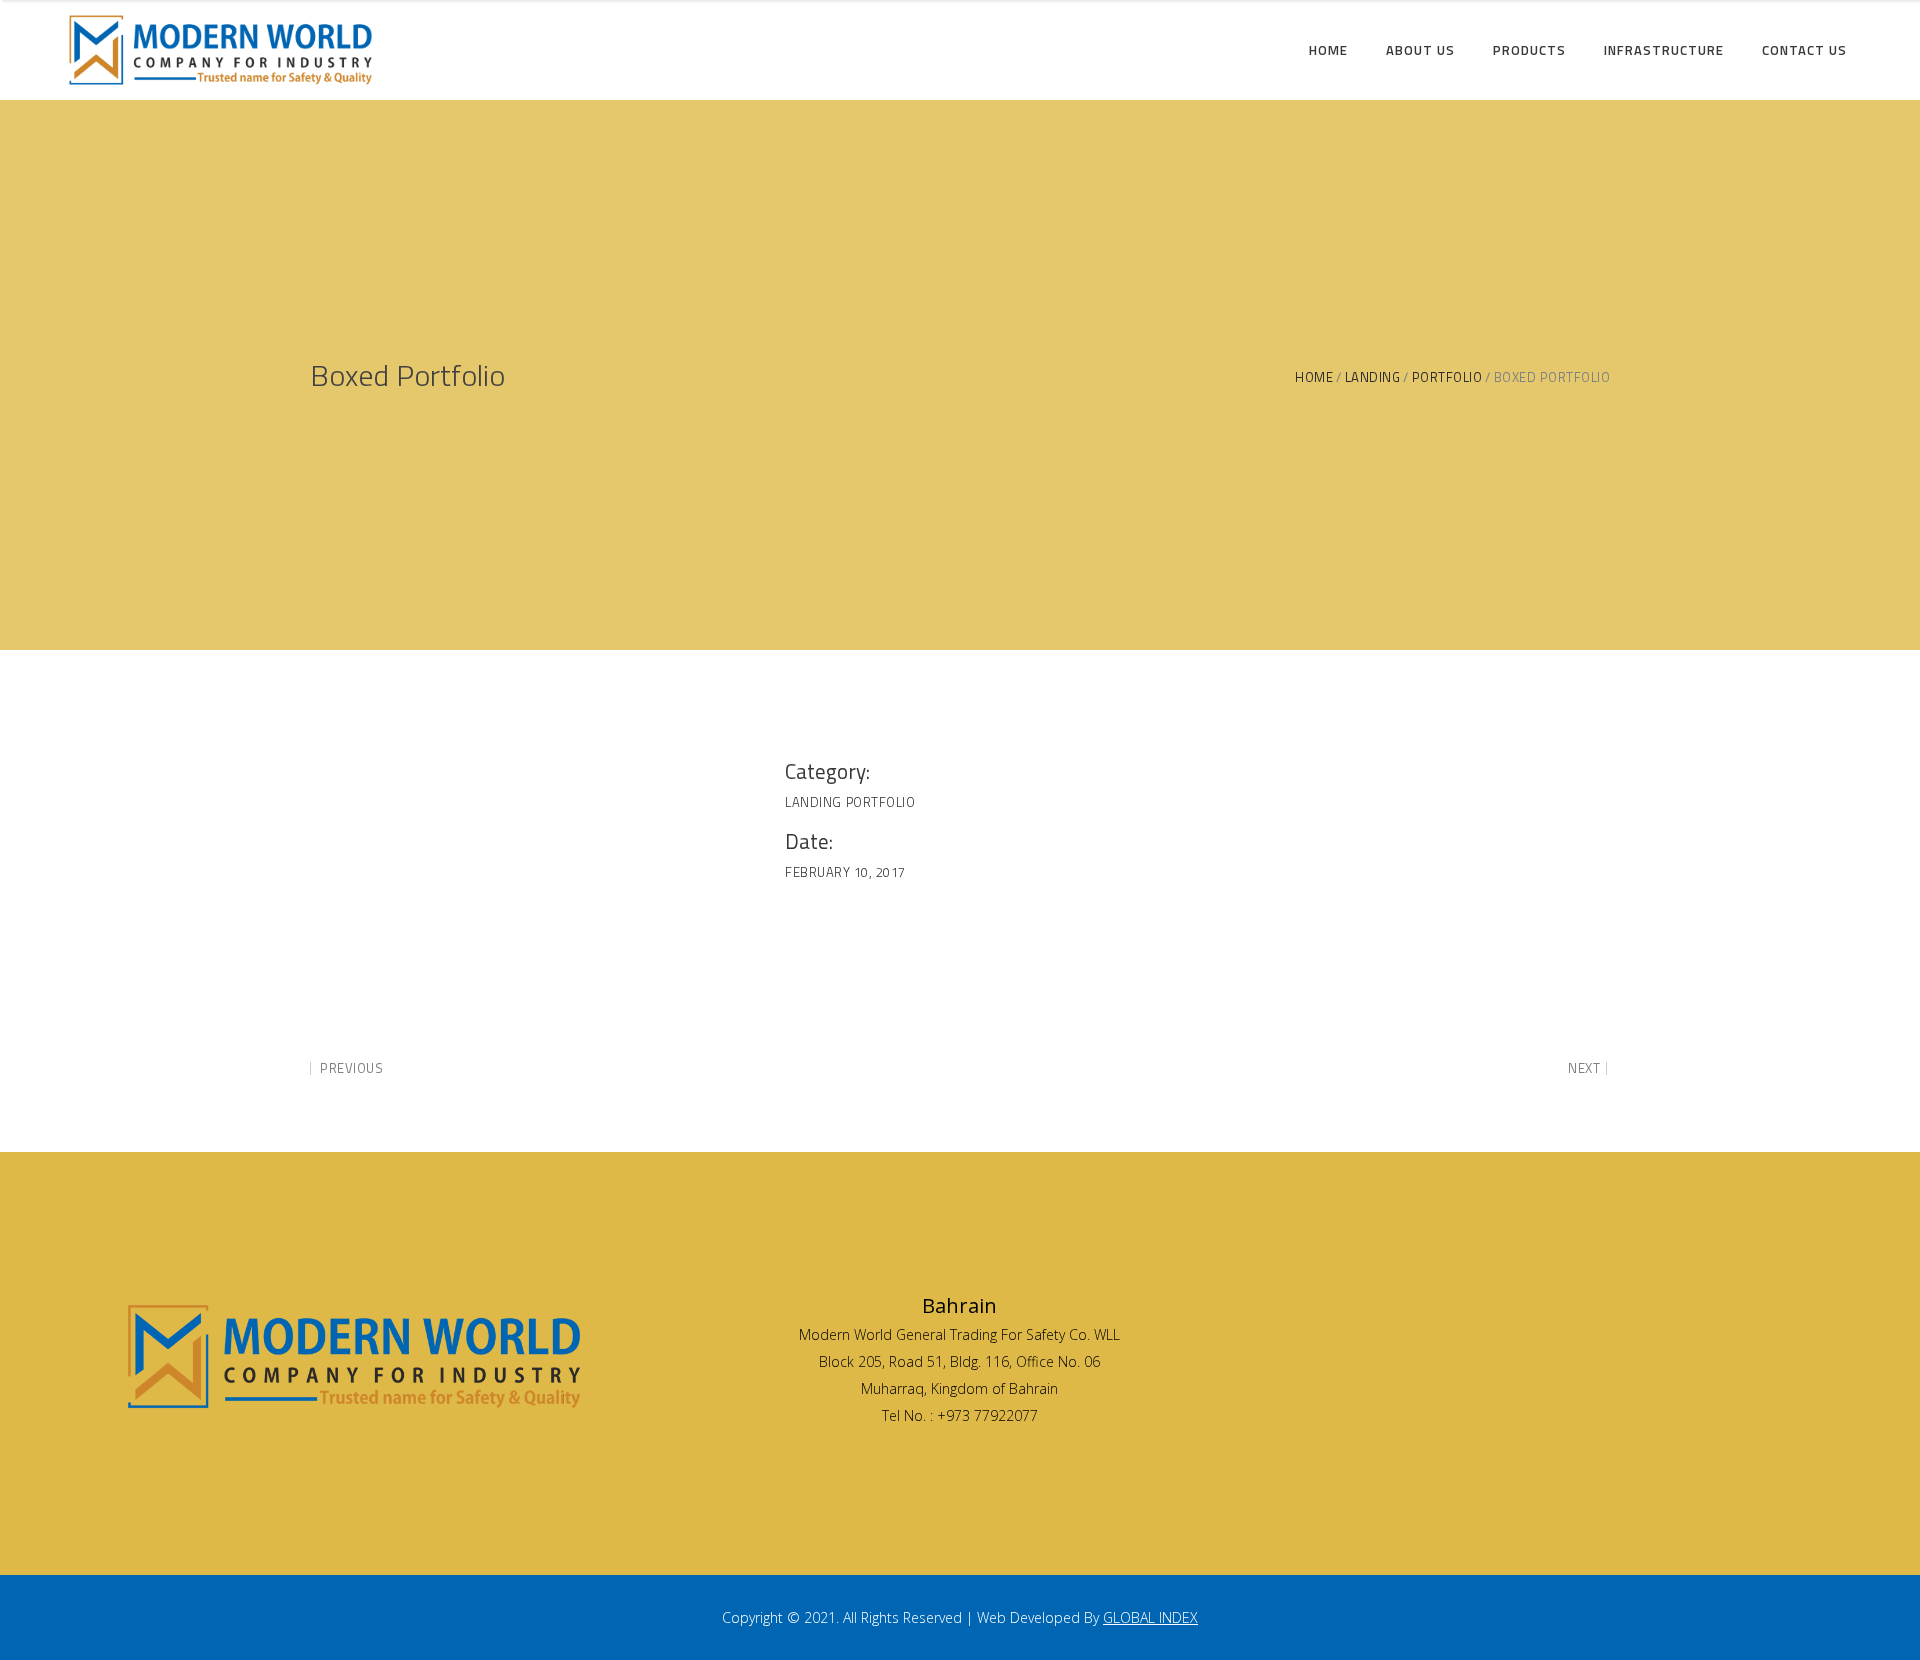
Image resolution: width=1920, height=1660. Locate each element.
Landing (1373, 377)
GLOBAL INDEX (1150, 1617)
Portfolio (1447, 377)
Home (1314, 377)
